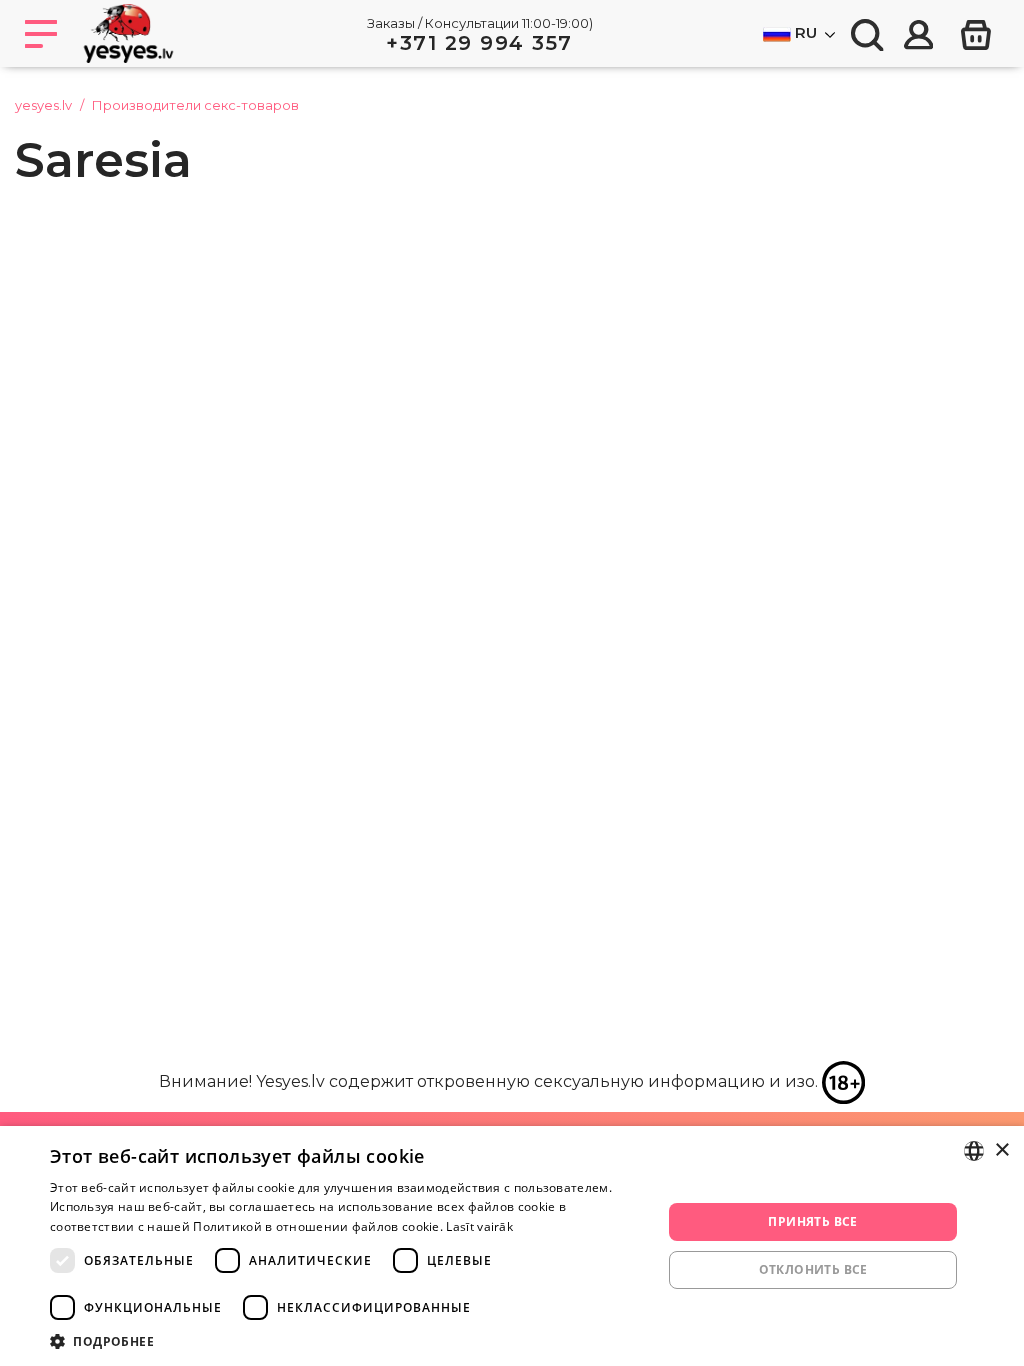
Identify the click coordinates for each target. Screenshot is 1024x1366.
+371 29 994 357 (479, 43)
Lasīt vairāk (479, 1226)
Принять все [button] (812, 1221)
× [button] (1001, 1150)
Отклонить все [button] (813, 1269)
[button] (347, 1341)
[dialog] (512, 1246)
